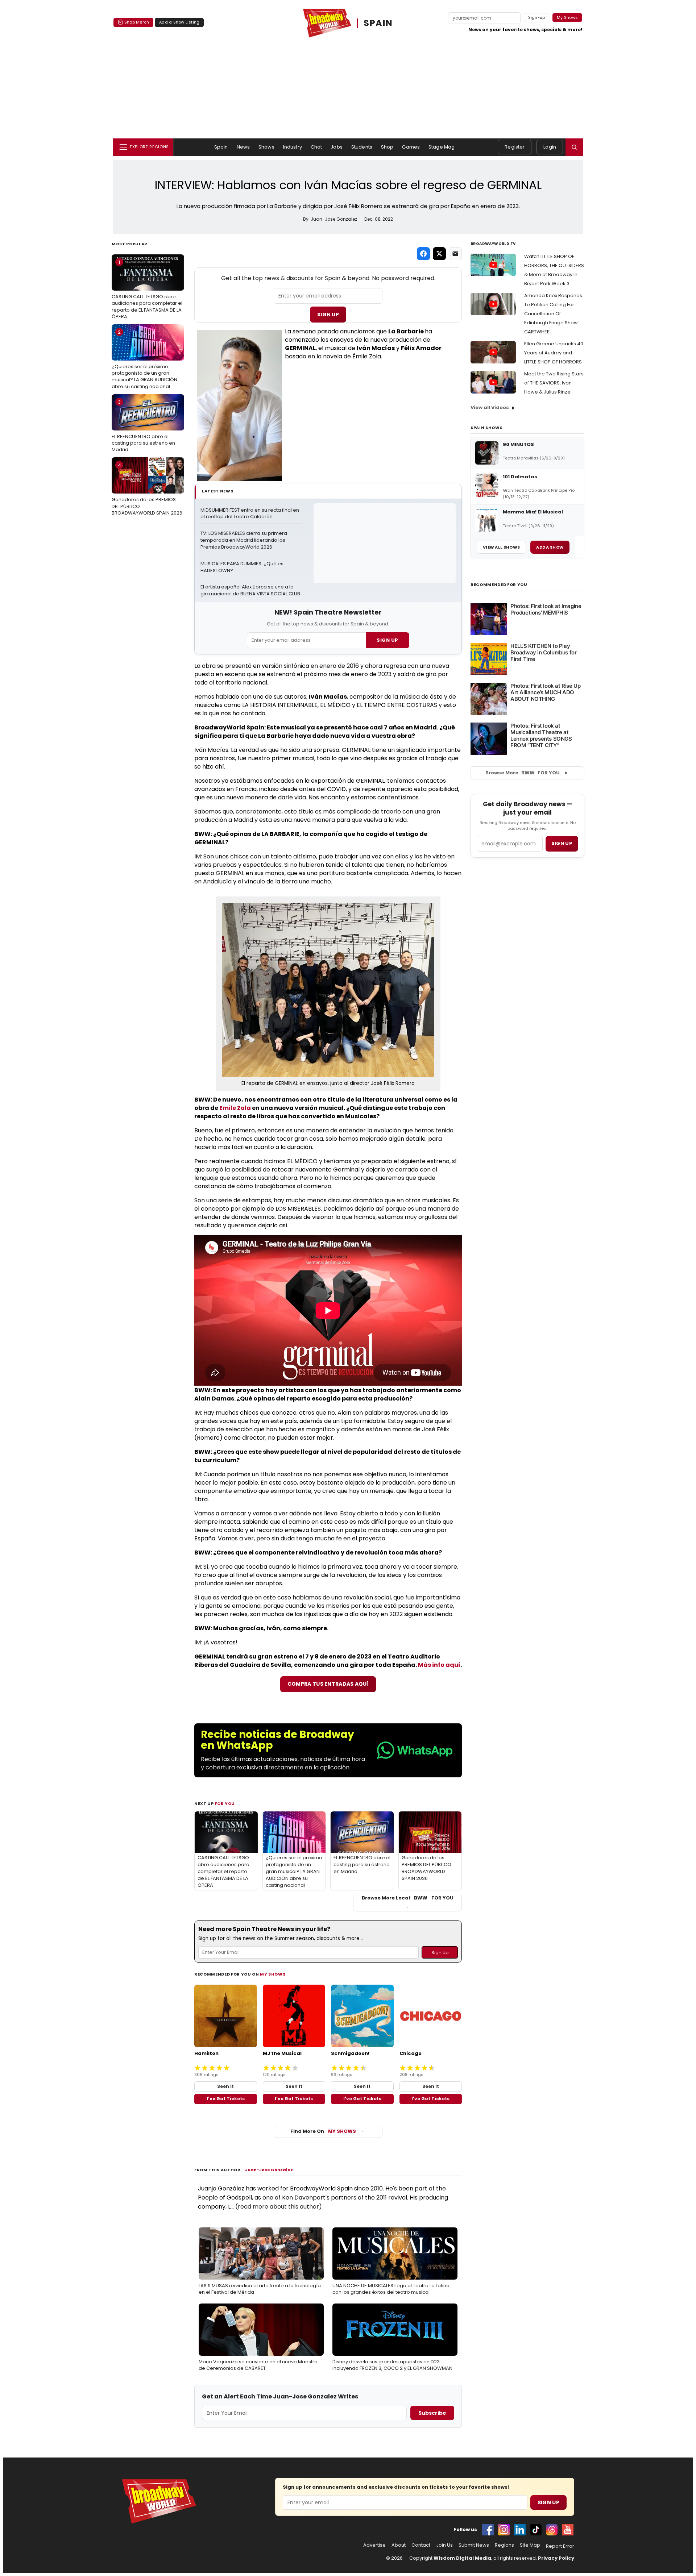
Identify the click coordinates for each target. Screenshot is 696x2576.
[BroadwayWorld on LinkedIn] (520, 2530)
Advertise (374, 2545)
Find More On (323, 2131)
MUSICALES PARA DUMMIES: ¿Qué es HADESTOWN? (243, 567)
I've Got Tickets (226, 2099)
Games (411, 147)
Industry (293, 147)
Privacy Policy (556, 2558)
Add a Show (550, 547)
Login (550, 147)
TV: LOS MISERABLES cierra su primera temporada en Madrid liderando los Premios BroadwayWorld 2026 (244, 540)
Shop (387, 147)
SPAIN (378, 23)
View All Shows (501, 547)
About (399, 2545)
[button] (574, 147)
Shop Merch (137, 22)
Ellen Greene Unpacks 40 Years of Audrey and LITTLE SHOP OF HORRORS (554, 353)
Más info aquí (439, 1665)
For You (225, 1803)
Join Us (444, 2545)
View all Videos (490, 407)
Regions (504, 2545)
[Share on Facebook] (423, 254)
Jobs (337, 147)
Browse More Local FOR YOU (408, 1898)
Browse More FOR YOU (523, 773)
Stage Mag (442, 147)
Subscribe (432, 2413)
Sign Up (328, 315)
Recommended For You (499, 585)
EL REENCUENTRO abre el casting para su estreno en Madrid (143, 426)
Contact (421, 2545)
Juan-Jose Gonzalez (269, 2170)
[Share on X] (439, 254)
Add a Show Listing (179, 22)
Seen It (225, 2086)
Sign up (562, 843)
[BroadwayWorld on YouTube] (568, 2530)
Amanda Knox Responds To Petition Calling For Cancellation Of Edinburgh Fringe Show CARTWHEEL (553, 314)
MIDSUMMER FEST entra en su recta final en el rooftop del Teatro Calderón (250, 514)
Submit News (474, 2545)
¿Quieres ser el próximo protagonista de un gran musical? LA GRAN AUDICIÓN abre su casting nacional (144, 359)
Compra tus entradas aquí (328, 1684)
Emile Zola (235, 1108)
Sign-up (537, 17)
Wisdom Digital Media (462, 2558)
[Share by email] (455, 254)
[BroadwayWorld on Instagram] (504, 2530)
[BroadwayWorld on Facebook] (488, 2530)
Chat (316, 147)
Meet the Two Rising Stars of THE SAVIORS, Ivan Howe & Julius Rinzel (554, 383)
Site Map (530, 2545)
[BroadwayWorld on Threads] (552, 2530)
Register (515, 147)
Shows (266, 147)
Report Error (560, 2546)
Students (362, 147)
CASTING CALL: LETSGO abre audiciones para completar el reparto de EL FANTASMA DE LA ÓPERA (147, 289)
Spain (221, 147)
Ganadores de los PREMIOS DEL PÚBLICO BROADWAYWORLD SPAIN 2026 (147, 489)
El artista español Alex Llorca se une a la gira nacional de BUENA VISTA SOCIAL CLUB (250, 590)
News (243, 147)
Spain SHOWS (486, 428)
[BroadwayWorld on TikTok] (536, 2530)
